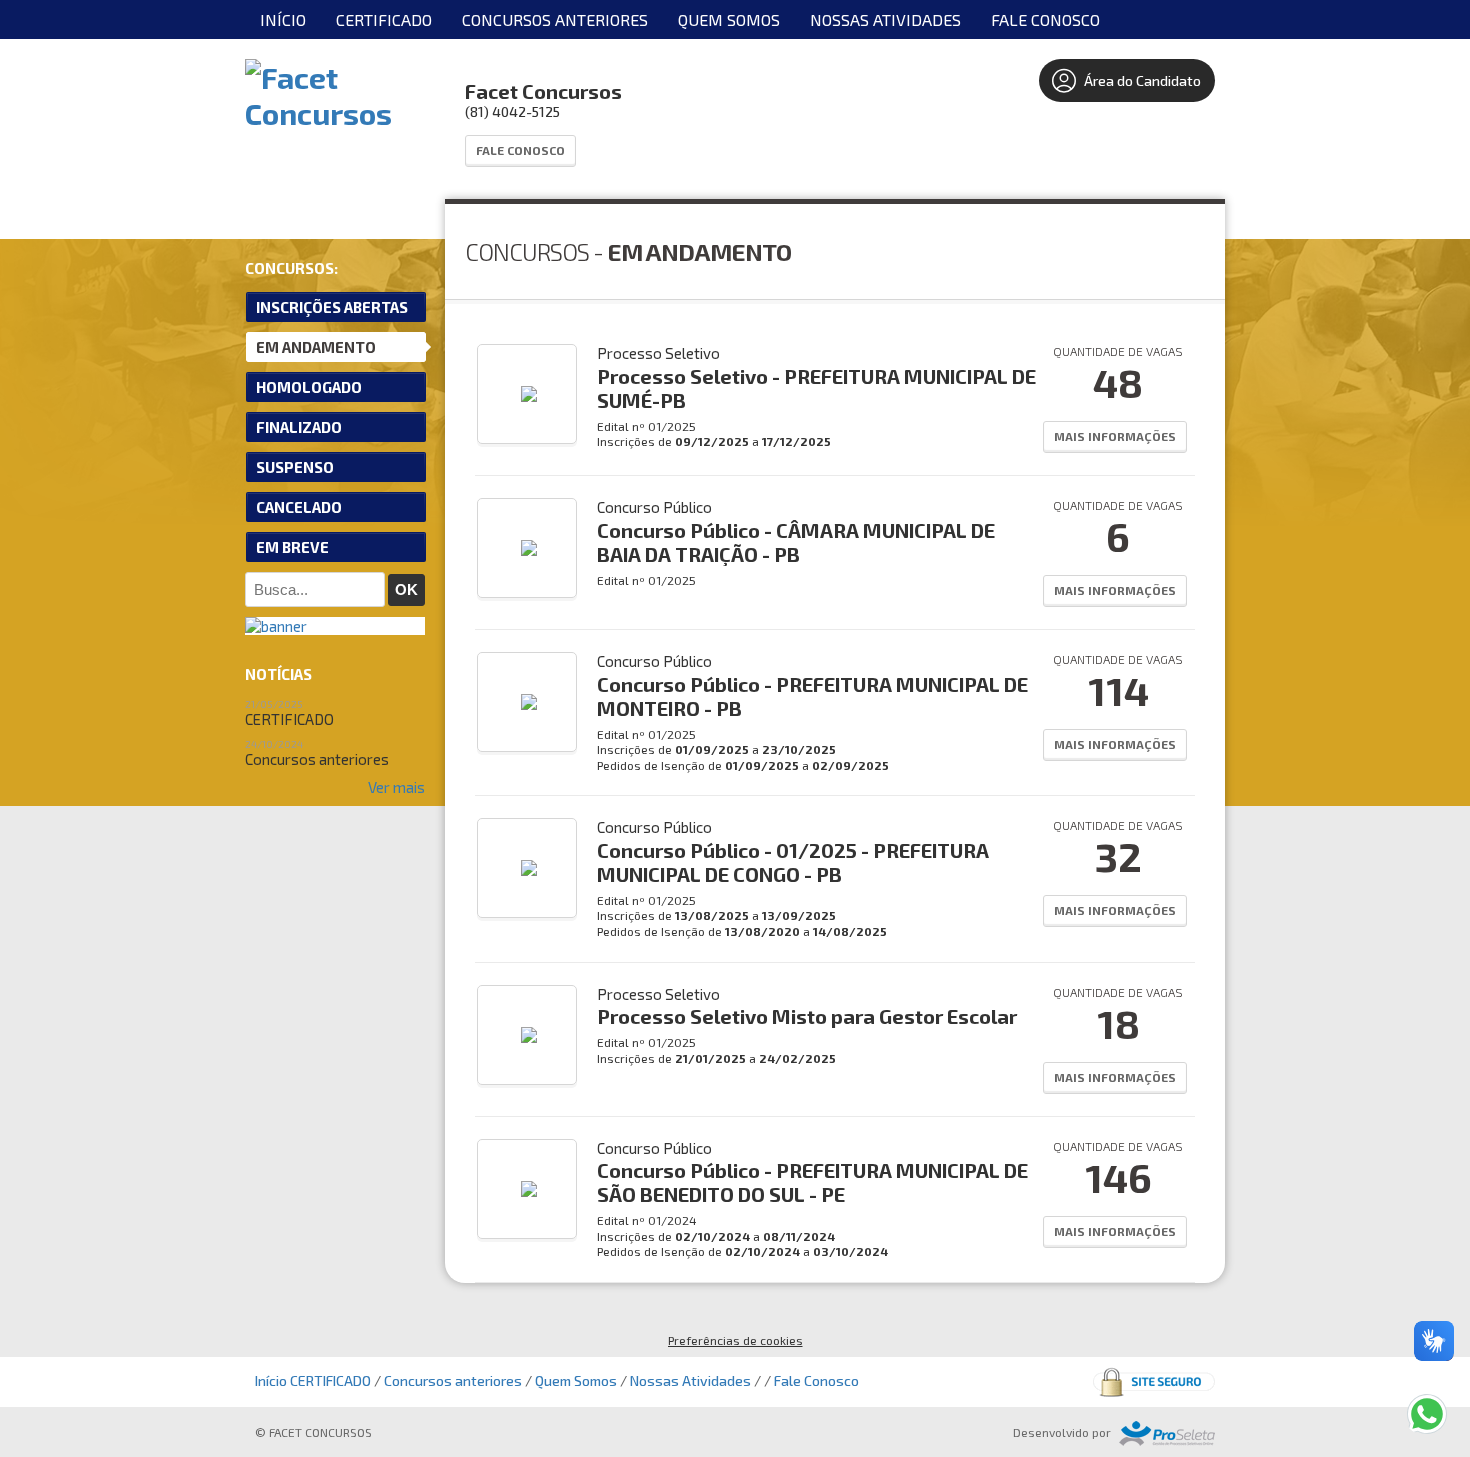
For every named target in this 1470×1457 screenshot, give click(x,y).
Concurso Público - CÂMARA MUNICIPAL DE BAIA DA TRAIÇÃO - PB (796, 542)
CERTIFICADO (384, 19)
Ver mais (396, 787)
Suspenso (295, 467)
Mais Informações (1115, 436)
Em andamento (316, 347)
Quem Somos (729, 19)
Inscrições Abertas (332, 307)
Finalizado (299, 427)
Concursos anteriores (555, 19)
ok (406, 589)
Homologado (309, 387)
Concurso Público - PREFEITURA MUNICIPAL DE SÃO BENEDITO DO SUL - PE (812, 1182)
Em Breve (292, 547)
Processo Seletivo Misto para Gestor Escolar (807, 1016)
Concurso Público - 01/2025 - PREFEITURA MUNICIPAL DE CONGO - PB (793, 862)
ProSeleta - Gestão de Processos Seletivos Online (1167, 1433)
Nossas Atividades (885, 19)
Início (283, 19)
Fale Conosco (1045, 19)
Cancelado (299, 507)
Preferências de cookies (735, 1340)
